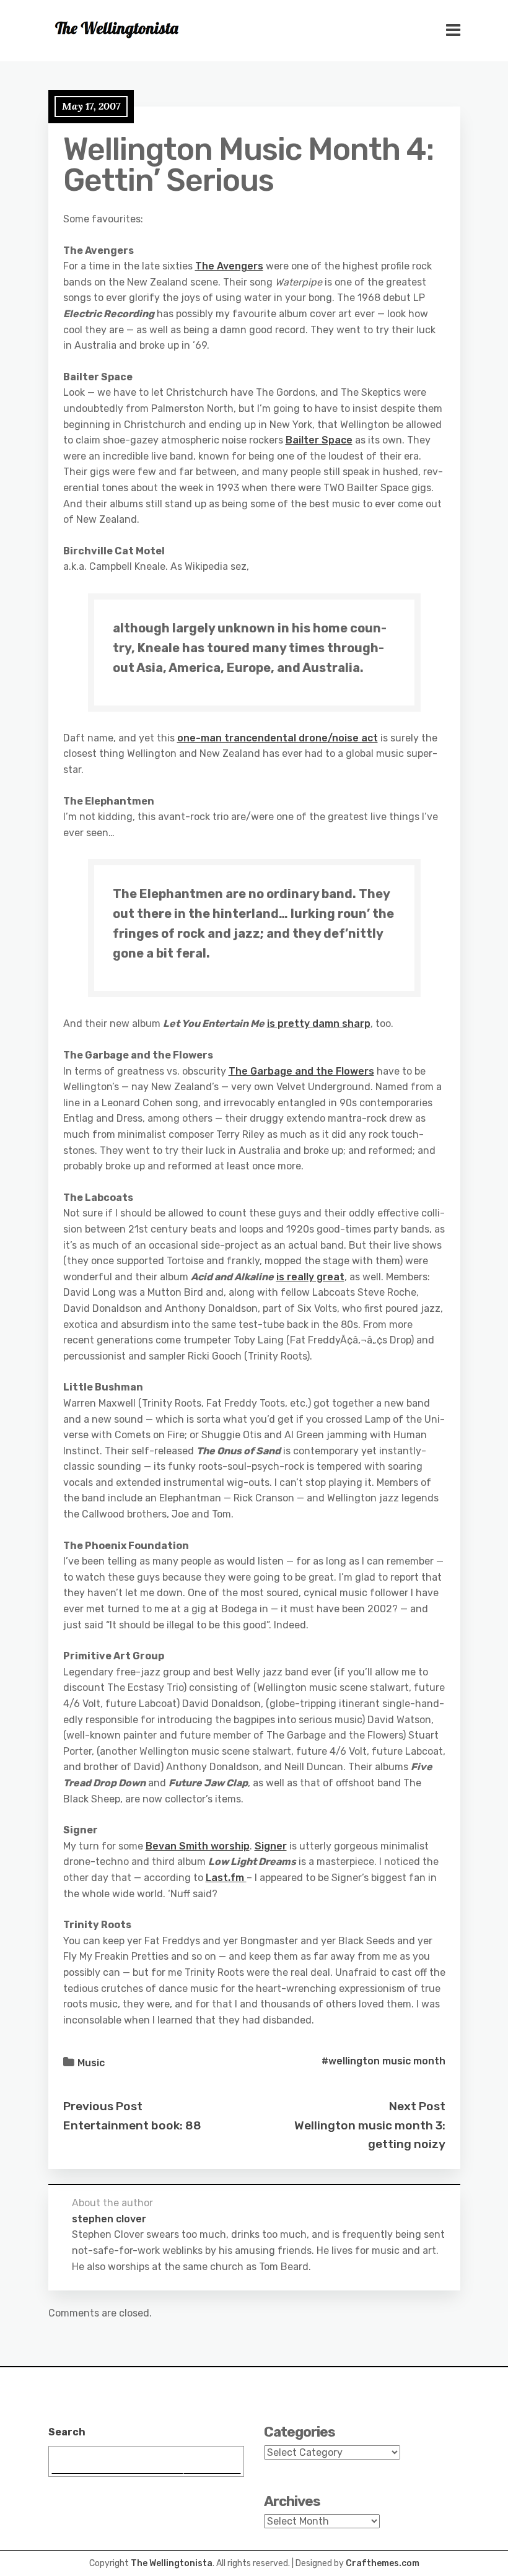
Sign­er (271, 1846)
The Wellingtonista (172, 2563)
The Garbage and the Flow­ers (301, 1071)
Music (91, 2063)
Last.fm (226, 1878)
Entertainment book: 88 (132, 2125)
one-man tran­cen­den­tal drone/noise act (278, 738)
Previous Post (103, 2106)
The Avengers (229, 266)
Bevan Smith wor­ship (198, 1846)
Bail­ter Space (319, 440)
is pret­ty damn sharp (319, 1024)
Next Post (417, 2106)
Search (67, 2432)
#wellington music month (383, 2061)
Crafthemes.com (383, 2563)
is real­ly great (310, 1277)
